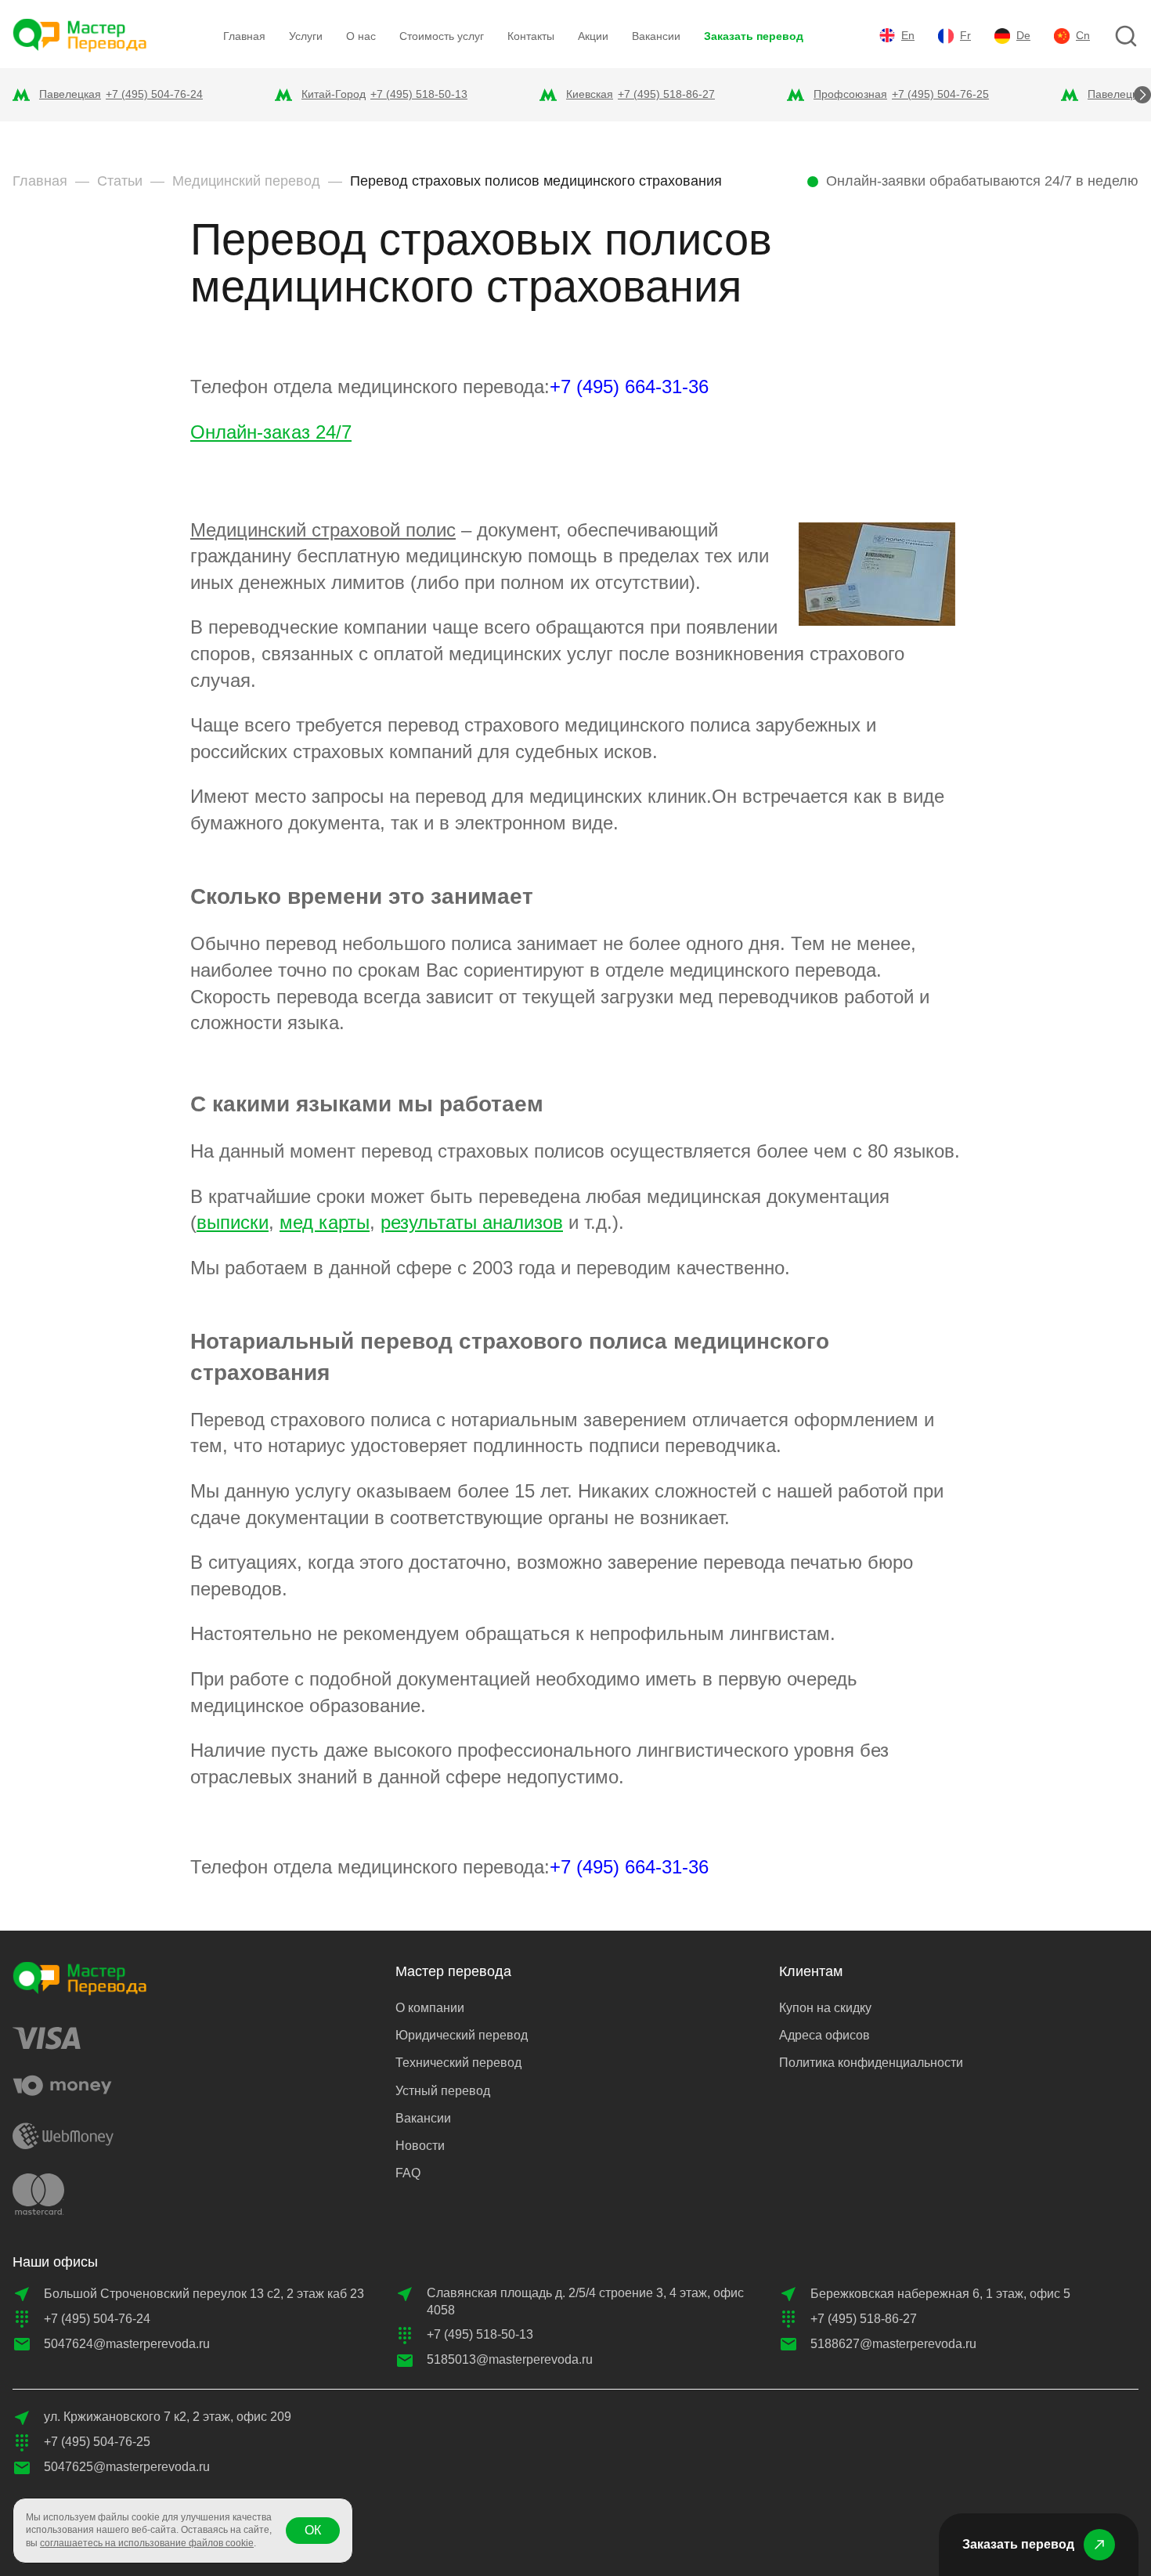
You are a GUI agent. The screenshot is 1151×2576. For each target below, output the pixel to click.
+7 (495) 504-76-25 (940, 94)
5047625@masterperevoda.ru (127, 2467)
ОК (313, 2530)
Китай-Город (334, 94)
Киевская (590, 94)
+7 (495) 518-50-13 (419, 94)
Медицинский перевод (246, 181)
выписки (233, 1222)
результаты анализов (472, 1222)
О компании (430, 2008)
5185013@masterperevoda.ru (510, 2359)
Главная (244, 36)
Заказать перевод (754, 36)
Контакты (531, 36)
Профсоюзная (850, 94)
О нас (361, 36)
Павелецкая (70, 94)
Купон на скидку (825, 2008)
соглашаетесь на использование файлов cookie (147, 2543)
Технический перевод (458, 2063)
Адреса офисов (824, 2035)
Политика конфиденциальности (871, 2063)
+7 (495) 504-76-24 (154, 94)
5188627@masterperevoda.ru (893, 2344)
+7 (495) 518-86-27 (666, 94)
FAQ (408, 2173)
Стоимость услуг (442, 36)
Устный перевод (443, 2091)
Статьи (120, 181)
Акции (593, 36)
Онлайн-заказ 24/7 (271, 432)
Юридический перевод (462, 2035)
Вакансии (656, 36)
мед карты (325, 1222)
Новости (420, 2146)
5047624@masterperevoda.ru (127, 2344)
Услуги (306, 36)
